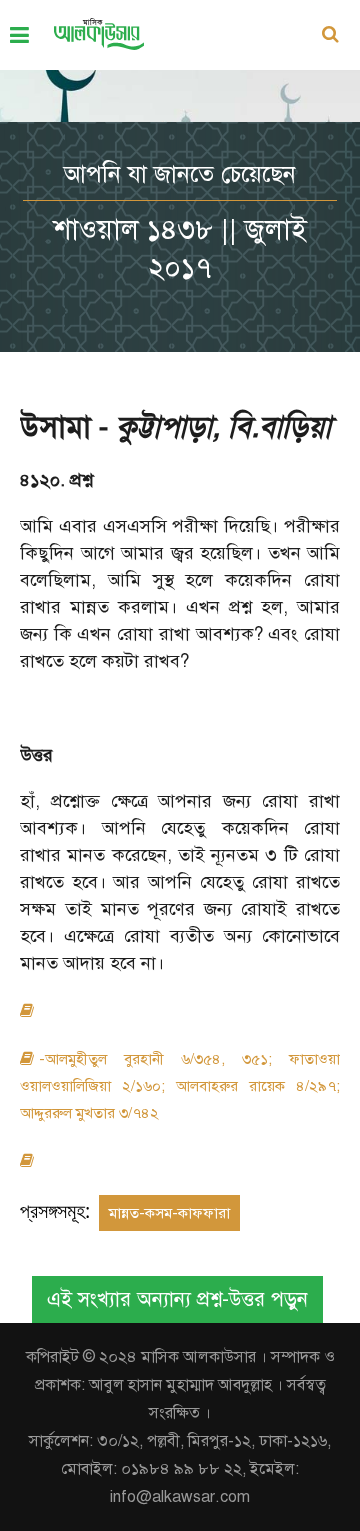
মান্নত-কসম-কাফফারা (169, 1213)
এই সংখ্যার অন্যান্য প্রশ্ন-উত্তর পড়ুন (177, 1299)
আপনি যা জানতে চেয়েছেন (180, 174)
